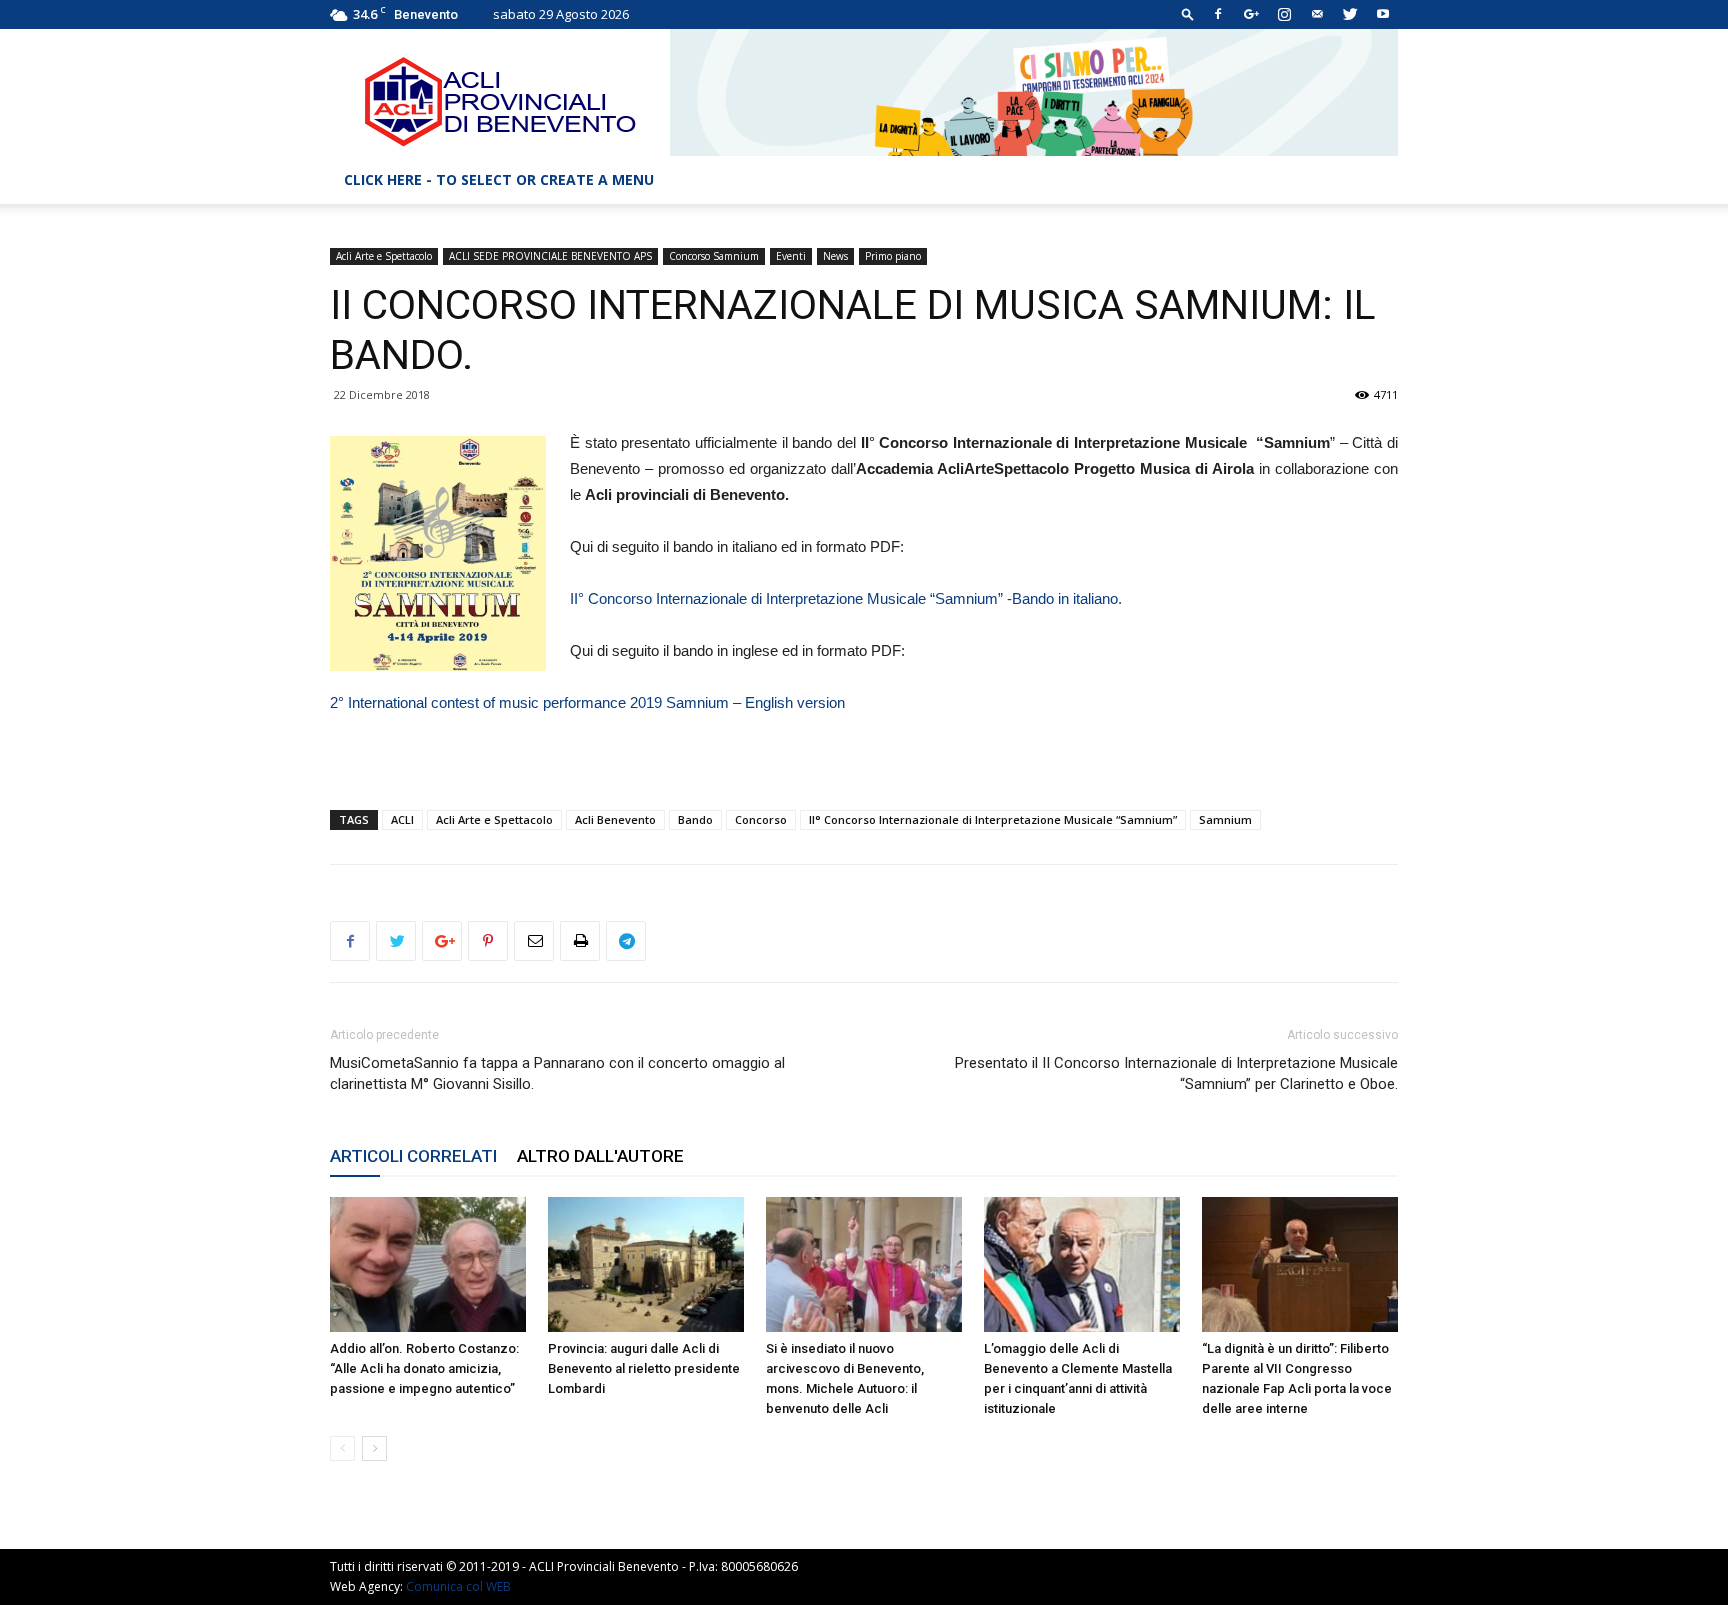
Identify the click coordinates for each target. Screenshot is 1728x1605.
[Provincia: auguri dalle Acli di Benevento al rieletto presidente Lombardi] (646, 1264)
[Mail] (1317, 14)
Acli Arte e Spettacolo (384, 256)
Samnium (1225, 819)
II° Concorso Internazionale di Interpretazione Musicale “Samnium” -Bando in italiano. (846, 598)
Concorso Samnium (714, 256)
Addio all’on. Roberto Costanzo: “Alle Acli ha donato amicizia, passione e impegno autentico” (424, 1368)
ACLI (402, 819)
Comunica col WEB (458, 1586)
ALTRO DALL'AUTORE (600, 1156)
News (835, 256)
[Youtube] (1383, 14)
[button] (1188, 13)
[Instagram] (1284, 14)
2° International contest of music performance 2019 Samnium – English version (587, 702)
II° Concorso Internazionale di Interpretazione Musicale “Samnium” (993, 819)
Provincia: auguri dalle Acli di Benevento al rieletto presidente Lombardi (644, 1368)
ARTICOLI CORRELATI (413, 1156)
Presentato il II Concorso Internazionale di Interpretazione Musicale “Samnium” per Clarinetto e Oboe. (1176, 1073)
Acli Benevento (615, 819)
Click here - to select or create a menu (499, 179)
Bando (695, 819)
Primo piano (893, 256)
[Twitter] (1350, 14)
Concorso (761, 819)
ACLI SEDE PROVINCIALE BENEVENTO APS (550, 256)
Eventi (791, 256)
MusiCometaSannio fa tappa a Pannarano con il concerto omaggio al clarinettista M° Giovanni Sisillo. (557, 1073)
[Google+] (1251, 14)
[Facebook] (1218, 14)
